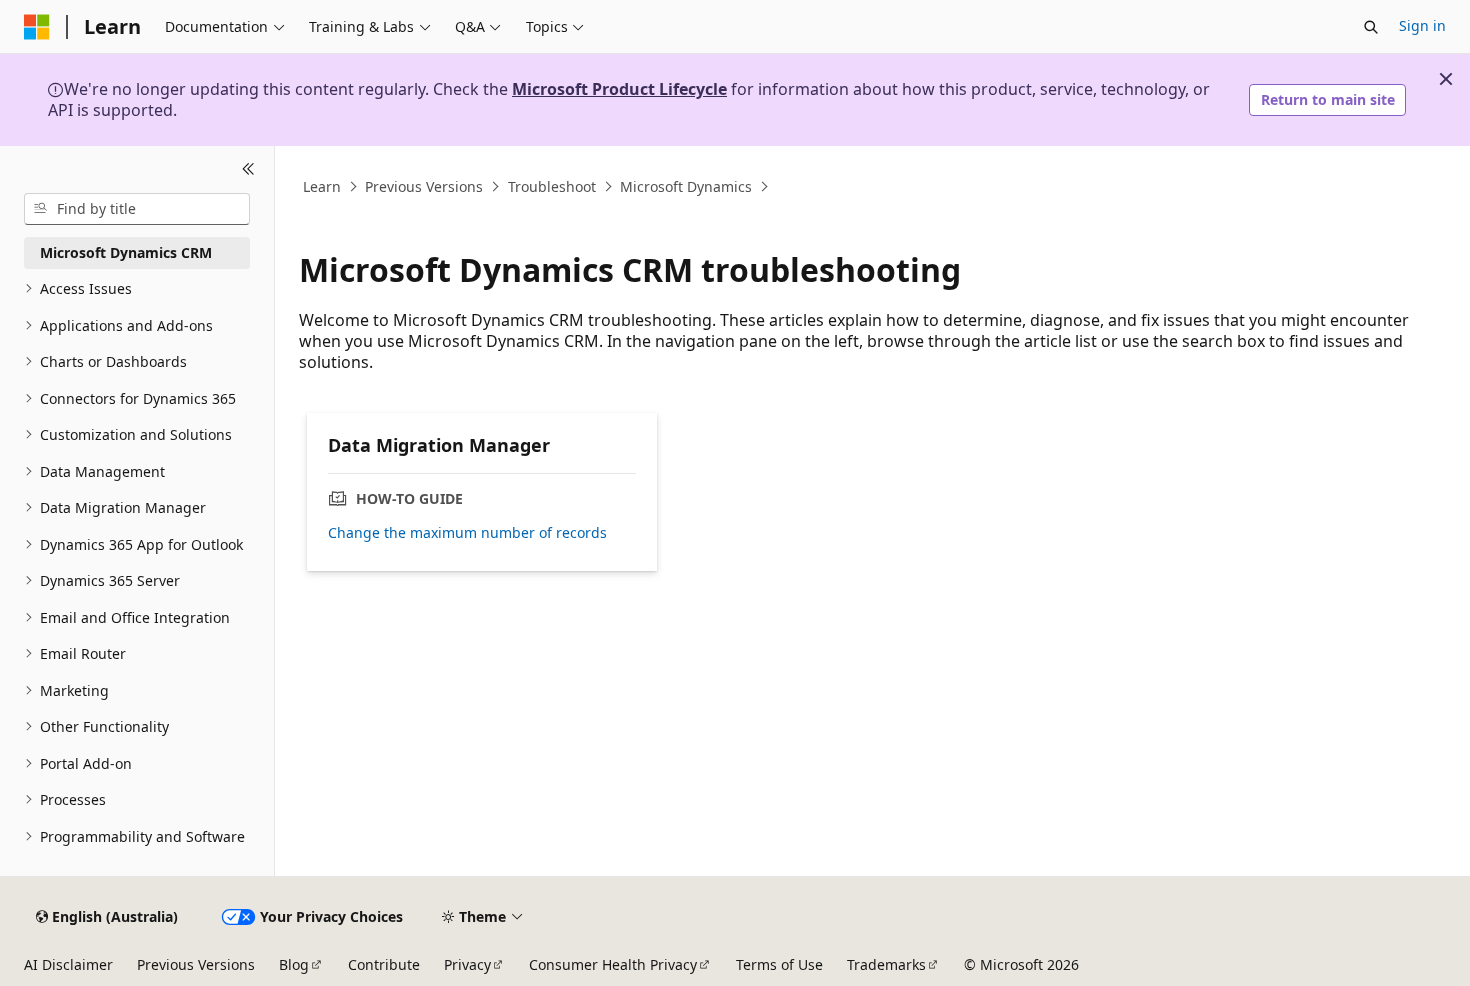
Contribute (384, 964)
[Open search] (1371, 27)
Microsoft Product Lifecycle (619, 89)
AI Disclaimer (68, 964)
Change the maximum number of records (467, 533)
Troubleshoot (552, 186)
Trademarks (886, 964)
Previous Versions (424, 186)
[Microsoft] (37, 27)
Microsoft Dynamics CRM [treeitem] (126, 252)
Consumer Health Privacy (613, 964)
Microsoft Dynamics (686, 186)
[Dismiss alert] (1446, 79)
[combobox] (137, 209)
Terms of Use (779, 964)
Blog (294, 964)
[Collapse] (248, 170)
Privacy (467, 964)
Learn (322, 186)
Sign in (1422, 25)
